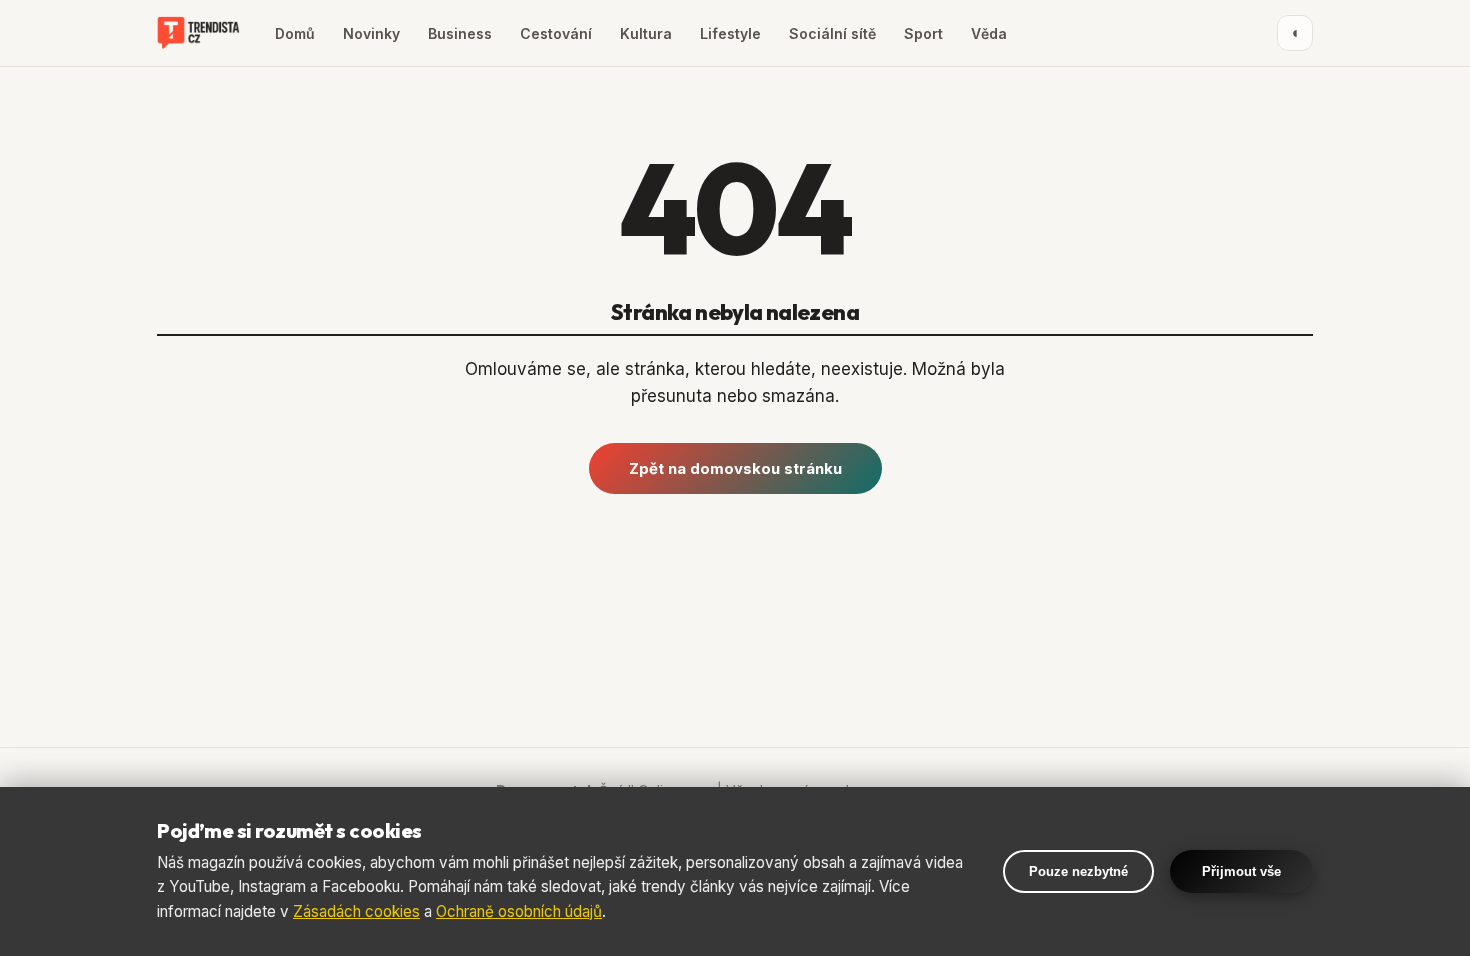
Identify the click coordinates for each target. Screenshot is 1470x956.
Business (460, 33)
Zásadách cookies (356, 911)
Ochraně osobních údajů (519, 911)
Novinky (371, 33)
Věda (989, 33)
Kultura (646, 33)
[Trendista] (198, 33)
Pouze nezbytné (1078, 871)
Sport (923, 33)
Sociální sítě (832, 33)
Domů (295, 33)
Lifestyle (730, 33)
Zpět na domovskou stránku (735, 468)
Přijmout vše (1241, 871)
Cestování (556, 33)
